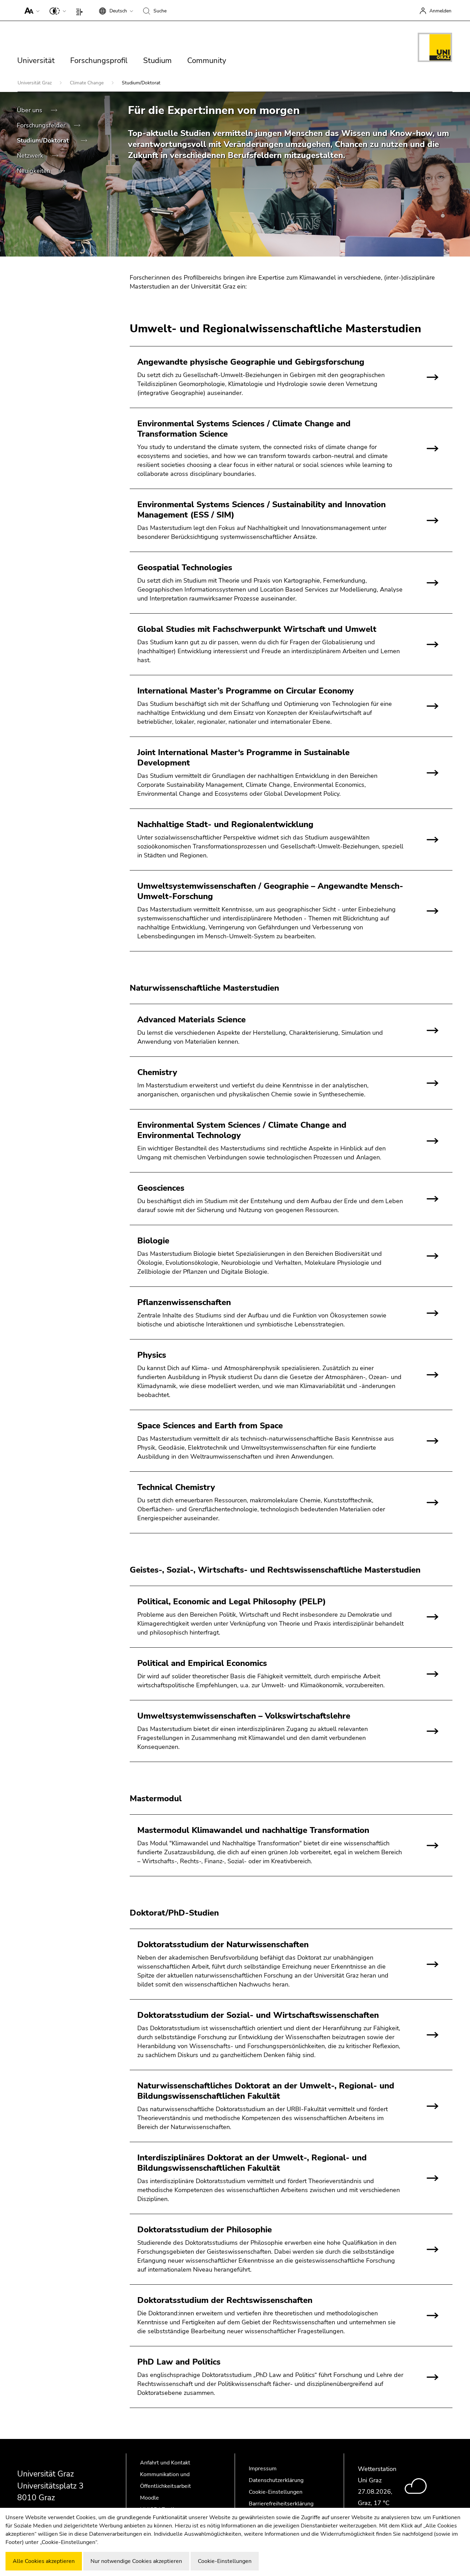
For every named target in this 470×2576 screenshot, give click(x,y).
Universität (36, 61)
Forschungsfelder (42, 125)
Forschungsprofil (99, 61)
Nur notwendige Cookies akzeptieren (136, 2561)
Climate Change (87, 83)
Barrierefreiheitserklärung (281, 2504)
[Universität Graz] (435, 49)
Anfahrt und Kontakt (165, 2463)
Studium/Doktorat (44, 140)
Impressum (263, 2469)
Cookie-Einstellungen (276, 2492)
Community (207, 61)
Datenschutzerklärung (276, 2480)
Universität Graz (35, 83)
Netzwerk (31, 156)
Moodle (149, 2498)
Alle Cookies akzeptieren (44, 2561)
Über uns (30, 110)
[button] (30, 10)
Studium (157, 61)
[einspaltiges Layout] (81, 10)
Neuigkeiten (34, 171)
